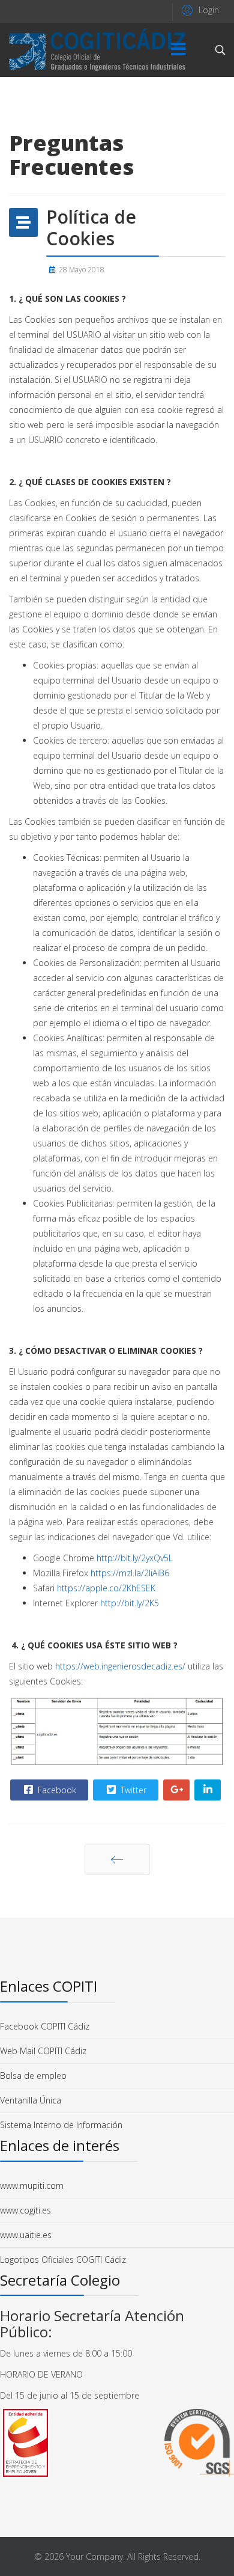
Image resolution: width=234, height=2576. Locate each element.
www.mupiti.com (32, 2186)
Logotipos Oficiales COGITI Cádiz (63, 2259)
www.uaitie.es (26, 2235)
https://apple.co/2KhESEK (106, 1588)
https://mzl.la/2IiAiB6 (130, 1573)
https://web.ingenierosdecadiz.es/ (120, 1666)
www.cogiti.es (25, 2210)
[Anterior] (117, 1859)
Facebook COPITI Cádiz (45, 2026)
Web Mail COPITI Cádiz (43, 2051)
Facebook (56, 1790)
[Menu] (178, 50)
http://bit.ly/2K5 (130, 1603)
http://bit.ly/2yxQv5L (135, 1558)
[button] (199, 10)
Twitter (132, 1790)
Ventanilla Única (31, 2100)
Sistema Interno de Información (61, 2125)
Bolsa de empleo (33, 2076)
